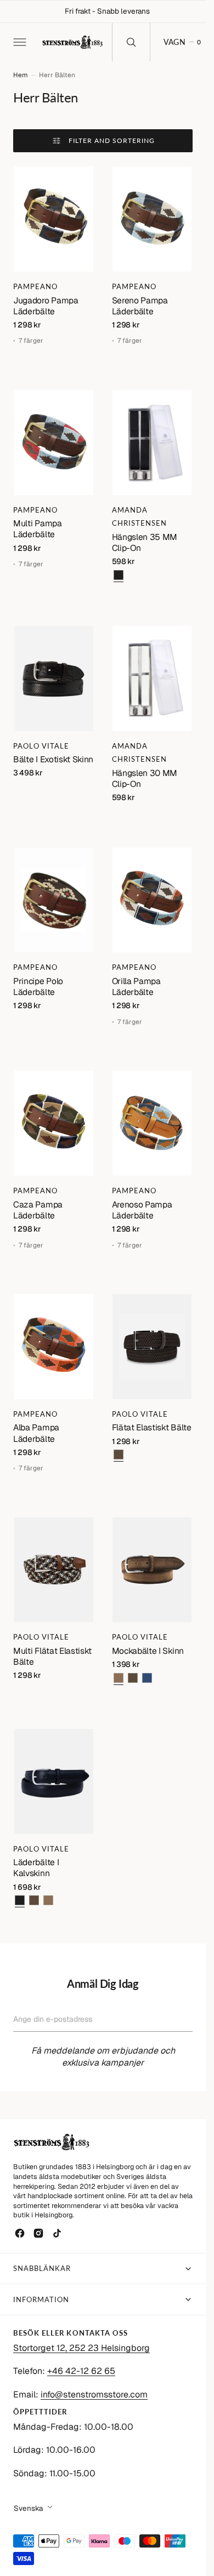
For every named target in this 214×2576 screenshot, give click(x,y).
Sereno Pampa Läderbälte (140, 306)
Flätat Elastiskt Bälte (152, 1427)
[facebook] (20, 2233)
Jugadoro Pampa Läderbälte (46, 306)
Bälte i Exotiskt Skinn (53, 759)
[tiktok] (57, 2233)
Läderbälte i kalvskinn (36, 1868)
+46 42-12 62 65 (81, 2371)
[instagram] (38, 2233)
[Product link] (54, 219)
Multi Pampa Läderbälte (38, 529)
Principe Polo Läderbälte (38, 987)
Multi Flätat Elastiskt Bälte (52, 1656)
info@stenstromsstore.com (94, 2394)
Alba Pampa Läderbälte (36, 1433)
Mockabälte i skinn (148, 1651)
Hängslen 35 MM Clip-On (145, 542)
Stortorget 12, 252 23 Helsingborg (81, 2348)
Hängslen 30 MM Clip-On (145, 778)
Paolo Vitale (41, 746)
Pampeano (35, 286)
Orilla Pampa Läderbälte (136, 987)
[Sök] (131, 42)
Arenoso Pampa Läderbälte (142, 1210)
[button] (19, 42)
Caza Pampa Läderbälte (38, 1210)
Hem (21, 75)
